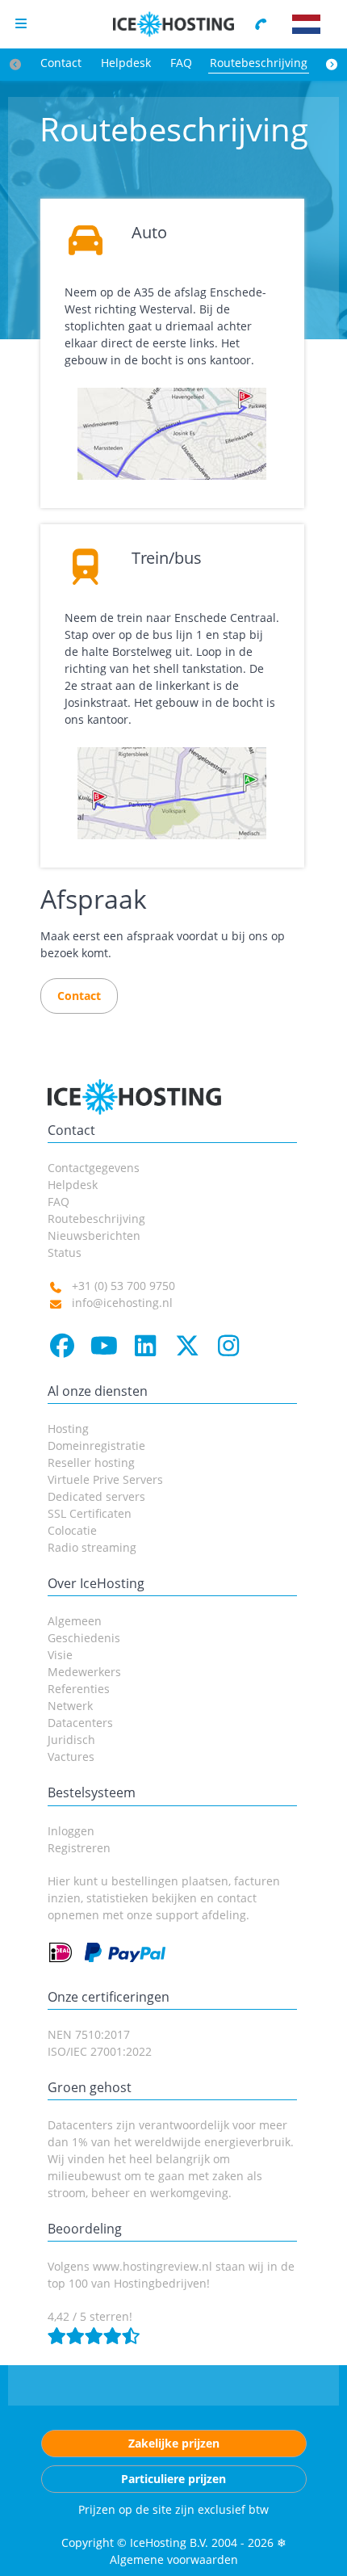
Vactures (71, 1757)
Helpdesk (126, 63)
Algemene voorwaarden (174, 2559)
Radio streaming (92, 1547)
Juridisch (71, 1740)
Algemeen (75, 1621)
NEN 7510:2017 (89, 2034)
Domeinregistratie (96, 1446)
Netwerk (70, 1706)
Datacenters (80, 1723)
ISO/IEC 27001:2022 (100, 2051)
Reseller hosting (91, 1462)
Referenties (79, 1689)
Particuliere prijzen (173, 2479)
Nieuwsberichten (94, 1235)
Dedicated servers (96, 1496)
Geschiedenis (84, 1638)
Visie (60, 1655)
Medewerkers (84, 1672)
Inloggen (71, 1831)
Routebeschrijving (259, 63)
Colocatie (72, 1530)
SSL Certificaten (90, 1513)
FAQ (181, 63)
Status (65, 1252)
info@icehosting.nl (122, 1303)
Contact (61, 63)
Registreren (79, 1848)
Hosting (68, 1429)
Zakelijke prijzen (174, 2443)
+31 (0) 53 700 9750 (123, 1286)
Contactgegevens (94, 1168)
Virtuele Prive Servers (105, 1479)
